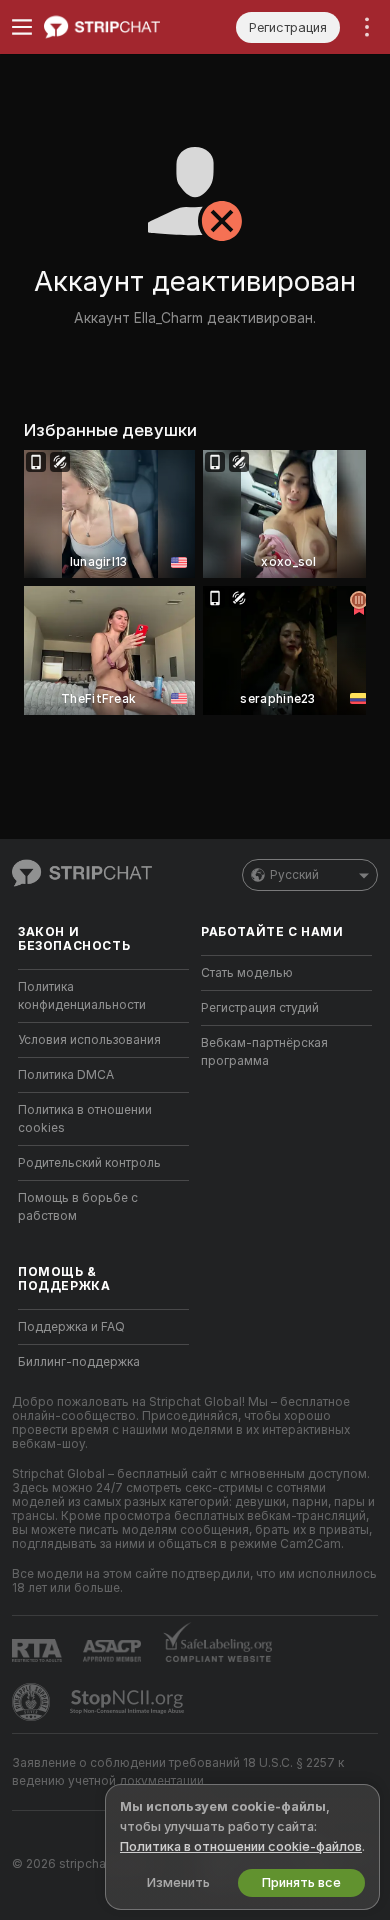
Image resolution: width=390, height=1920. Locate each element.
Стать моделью (247, 973)
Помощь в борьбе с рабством (78, 1207)
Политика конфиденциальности (82, 996)
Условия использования (89, 1040)
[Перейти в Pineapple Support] (33, 1702)
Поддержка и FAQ (71, 1327)
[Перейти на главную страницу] (119, 27)
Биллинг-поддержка (79, 1362)
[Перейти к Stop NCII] (129, 1702)
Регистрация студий (260, 1008)
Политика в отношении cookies (85, 1119)
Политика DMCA (66, 1075)
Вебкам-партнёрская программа (264, 1052)
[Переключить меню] (22, 27)
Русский (294, 875)
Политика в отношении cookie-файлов (241, 1846)
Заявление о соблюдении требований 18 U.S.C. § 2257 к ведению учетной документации (178, 1772)
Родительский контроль (89, 1163)
